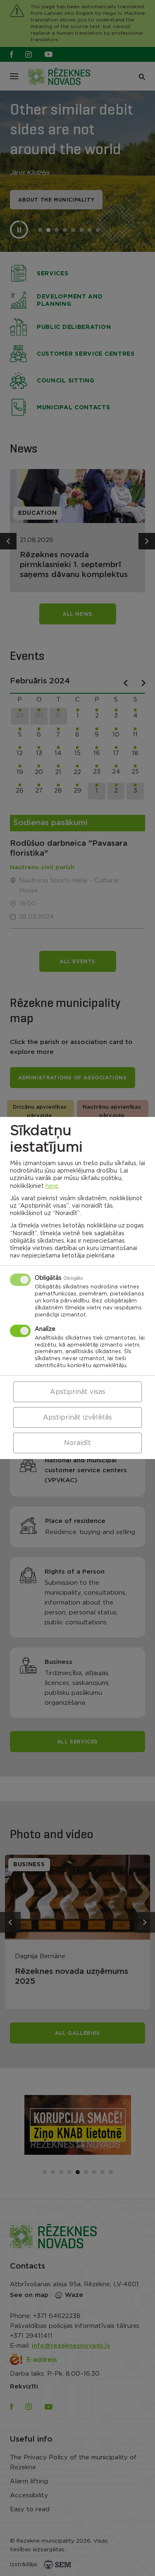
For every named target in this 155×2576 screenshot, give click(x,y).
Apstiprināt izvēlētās (77, 1417)
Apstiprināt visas (78, 1392)
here (52, 1186)
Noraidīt (77, 1443)
